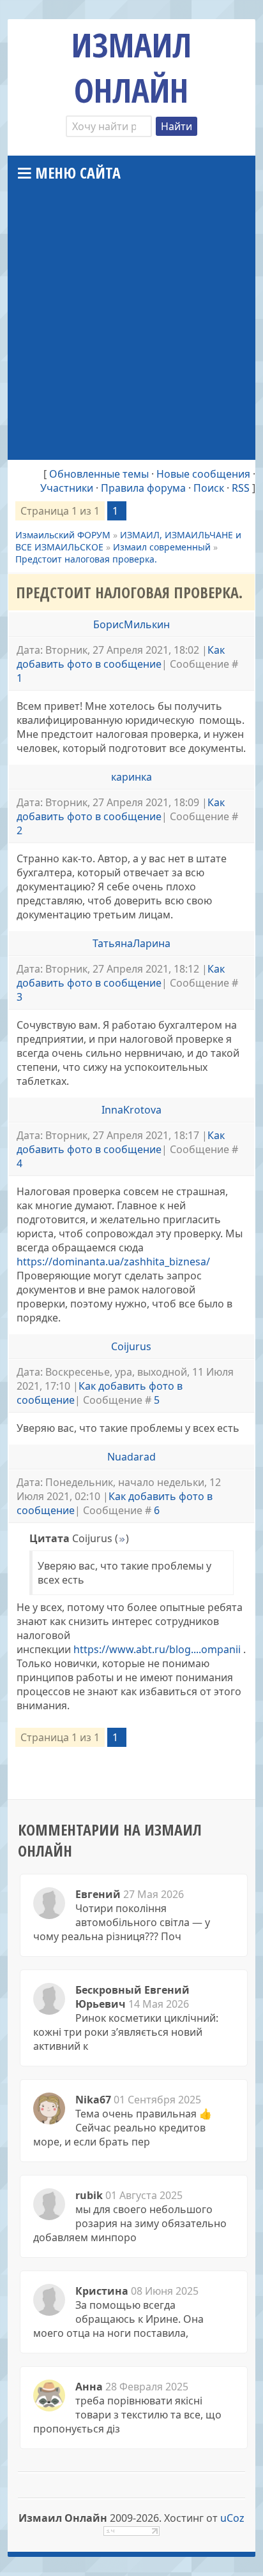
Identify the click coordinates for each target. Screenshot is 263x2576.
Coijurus (131, 1346)
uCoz (232, 2518)
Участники (67, 488)
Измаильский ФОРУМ (63, 535)
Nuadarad (131, 1457)
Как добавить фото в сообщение (121, 657)
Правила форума (143, 488)
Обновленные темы (99, 474)
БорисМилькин (131, 624)
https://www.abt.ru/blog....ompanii (157, 1649)
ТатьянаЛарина (131, 943)
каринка (131, 777)
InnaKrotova (131, 1110)
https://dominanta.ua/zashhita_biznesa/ (113, 1262)
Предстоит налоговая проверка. (86, 559)
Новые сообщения (203, 474)
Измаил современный (162, 547)
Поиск (209, 488)
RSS (241, 488)
